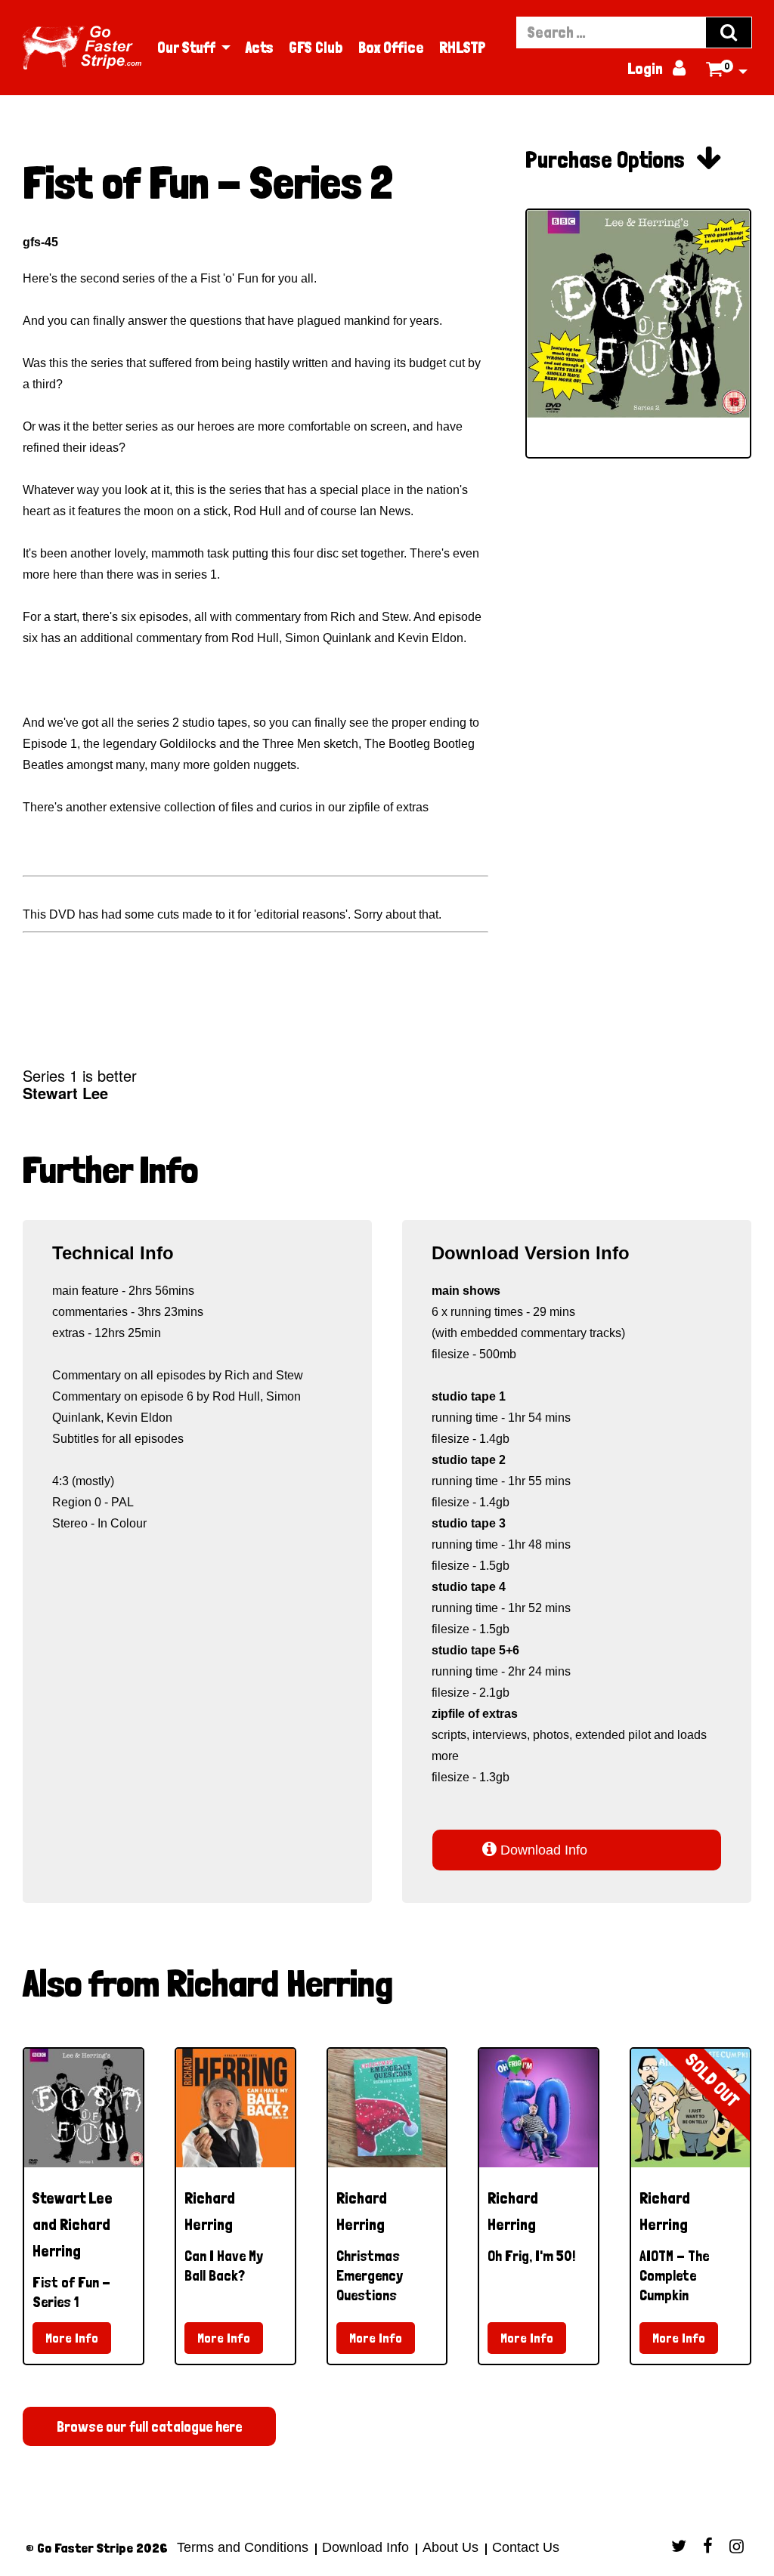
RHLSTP (463, 48)
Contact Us (524, 2547)
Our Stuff (186, 48)
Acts (260, 48)
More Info (72, 2338)
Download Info (535, 1849)
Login (656, 69)
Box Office (391, 48)
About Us (450, 2547)
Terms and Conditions (243, 2547)
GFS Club (316, 48)
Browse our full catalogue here (149, 2426)
